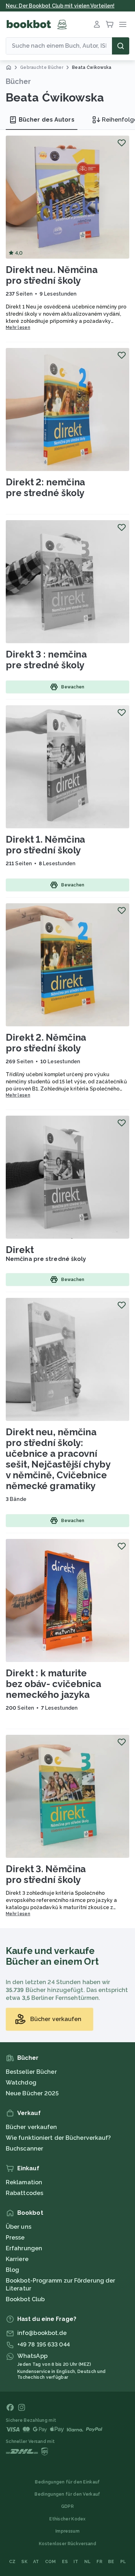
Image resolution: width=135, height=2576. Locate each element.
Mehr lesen (18, 328)
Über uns (19, 2227)
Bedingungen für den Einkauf (67, 2482)
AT (36, 2562)
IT (76, 2562)
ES (65, 2562)
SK (24, 2562)
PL (123, 2562)
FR (99, 2562)
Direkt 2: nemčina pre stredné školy (45, 488)
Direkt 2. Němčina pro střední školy (46, 1043)
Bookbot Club (25, 2299)
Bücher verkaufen (31, 2127)
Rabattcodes (24, 2193)
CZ (12, 2562)
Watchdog (21, 2083)
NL (88, 2562)
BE (111, 2562)
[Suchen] (121, 46)
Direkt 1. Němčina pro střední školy (45, 845)
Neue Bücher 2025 (32, 2093)
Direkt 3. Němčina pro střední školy (46, 1874)
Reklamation (24, 2182)
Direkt (20, 1250)
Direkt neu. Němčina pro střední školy (52, 275)
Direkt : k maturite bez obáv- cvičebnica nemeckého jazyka (53, 1684)
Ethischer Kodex (67, 2519)
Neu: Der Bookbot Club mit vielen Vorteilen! (60, 6)
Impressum (67, 2531)
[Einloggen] (97, 24)
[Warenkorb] (110, 24)
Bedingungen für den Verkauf (67, 2494)
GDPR (67, 2506)
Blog (12, 2270)
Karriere (17, 2259)
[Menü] (123, 24)
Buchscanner (24, 2149)
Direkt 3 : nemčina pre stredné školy (46, 660)
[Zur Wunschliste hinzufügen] (122, 143)
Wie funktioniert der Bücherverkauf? (58, 2138)
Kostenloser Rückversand (67, 2544)
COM (51, 2562)
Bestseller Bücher (31, 2072)
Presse (15, 2238)
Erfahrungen (24, 2248)
